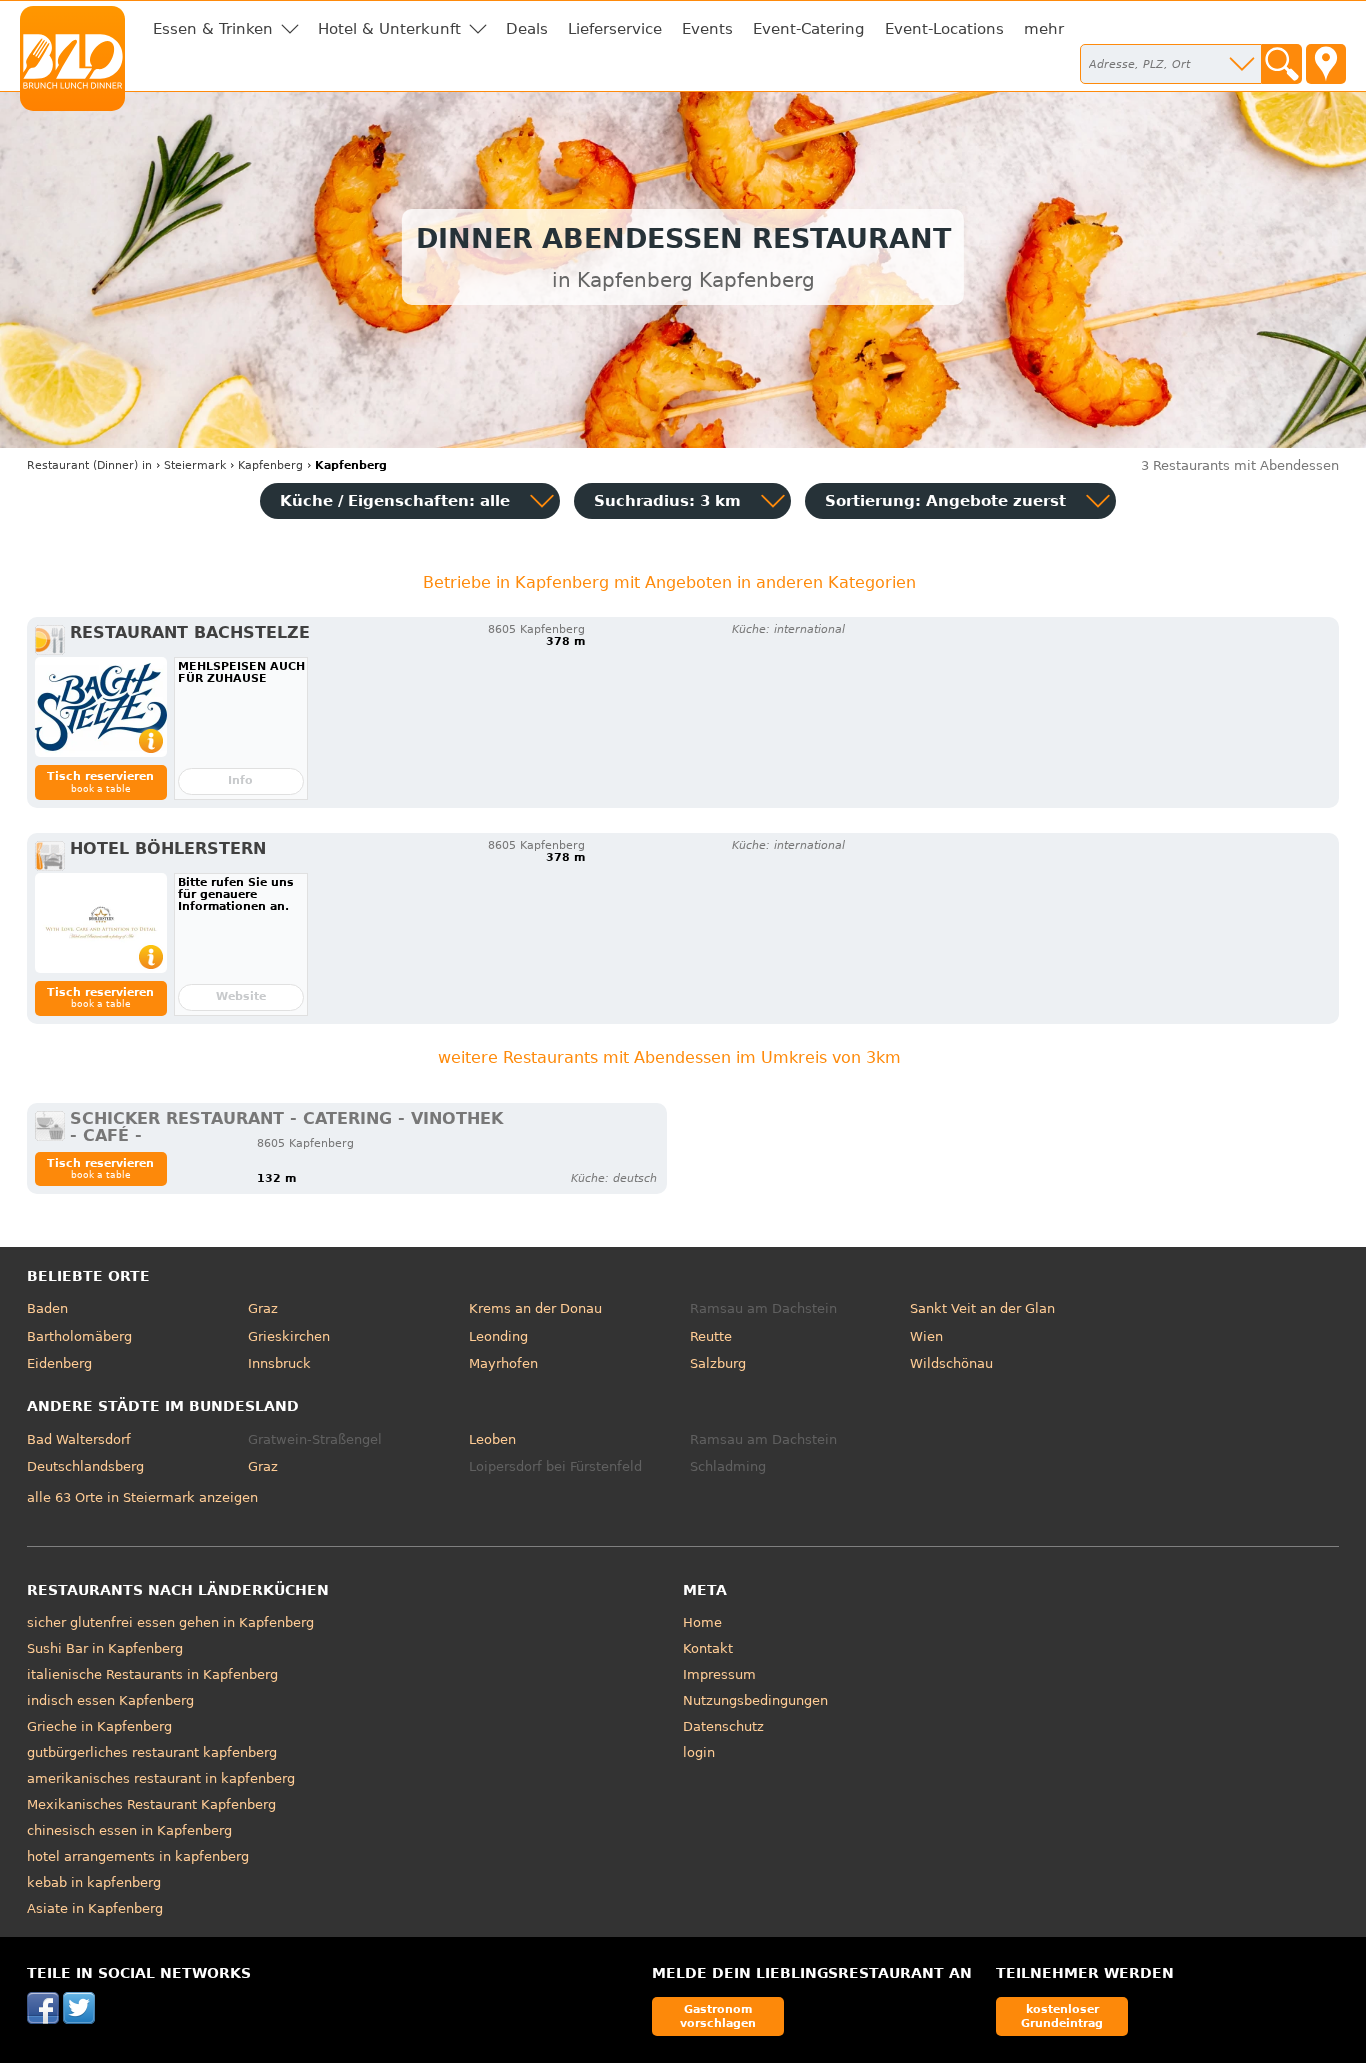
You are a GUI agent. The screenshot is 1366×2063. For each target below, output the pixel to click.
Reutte (711, 1336)
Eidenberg (59, 1363)
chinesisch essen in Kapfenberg (129, 1830)
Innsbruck (279, 1363)
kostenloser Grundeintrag (1062, 2015)
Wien (926, 1336)
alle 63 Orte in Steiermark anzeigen (142, 1497)
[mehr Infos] (101, 707)
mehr (1044, 29)
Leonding (498, 1336)
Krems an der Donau (535, 1308)
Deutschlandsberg (85, 1466)
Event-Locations (944, 29)
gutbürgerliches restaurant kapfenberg (152, 1752)
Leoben (492, 1439)
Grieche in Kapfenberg (99, 1726)
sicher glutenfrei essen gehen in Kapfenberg (170, 1622)
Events (707, 29)
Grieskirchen (289, 1336)
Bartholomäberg (79, 1336)
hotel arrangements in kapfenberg (138, 1856)
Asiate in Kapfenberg (95, 1908)
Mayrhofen (503, 1363)
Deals (527, 29)
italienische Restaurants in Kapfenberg (152, 1674)
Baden (47, 1308)
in (89, 465)
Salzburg (718, 1363)
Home (702, 1622)
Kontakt (708, 1648)
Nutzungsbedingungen (755, 1700)
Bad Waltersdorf (79, 1439)
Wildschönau (951, 1363)
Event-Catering (809, 29)
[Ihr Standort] (1326, 64)
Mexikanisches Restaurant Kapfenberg (151, 1804)
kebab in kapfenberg (94, 1882)
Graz (263, 1308)
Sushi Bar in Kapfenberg (105, 1648)
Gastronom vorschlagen (718, 2015)
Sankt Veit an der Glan (982, 1308)
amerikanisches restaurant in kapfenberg (161, 1778)
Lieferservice (615, 29)
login (699, 1752)
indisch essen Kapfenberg (110, 1700)
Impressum (719, 1674)
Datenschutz (723, 1726)
